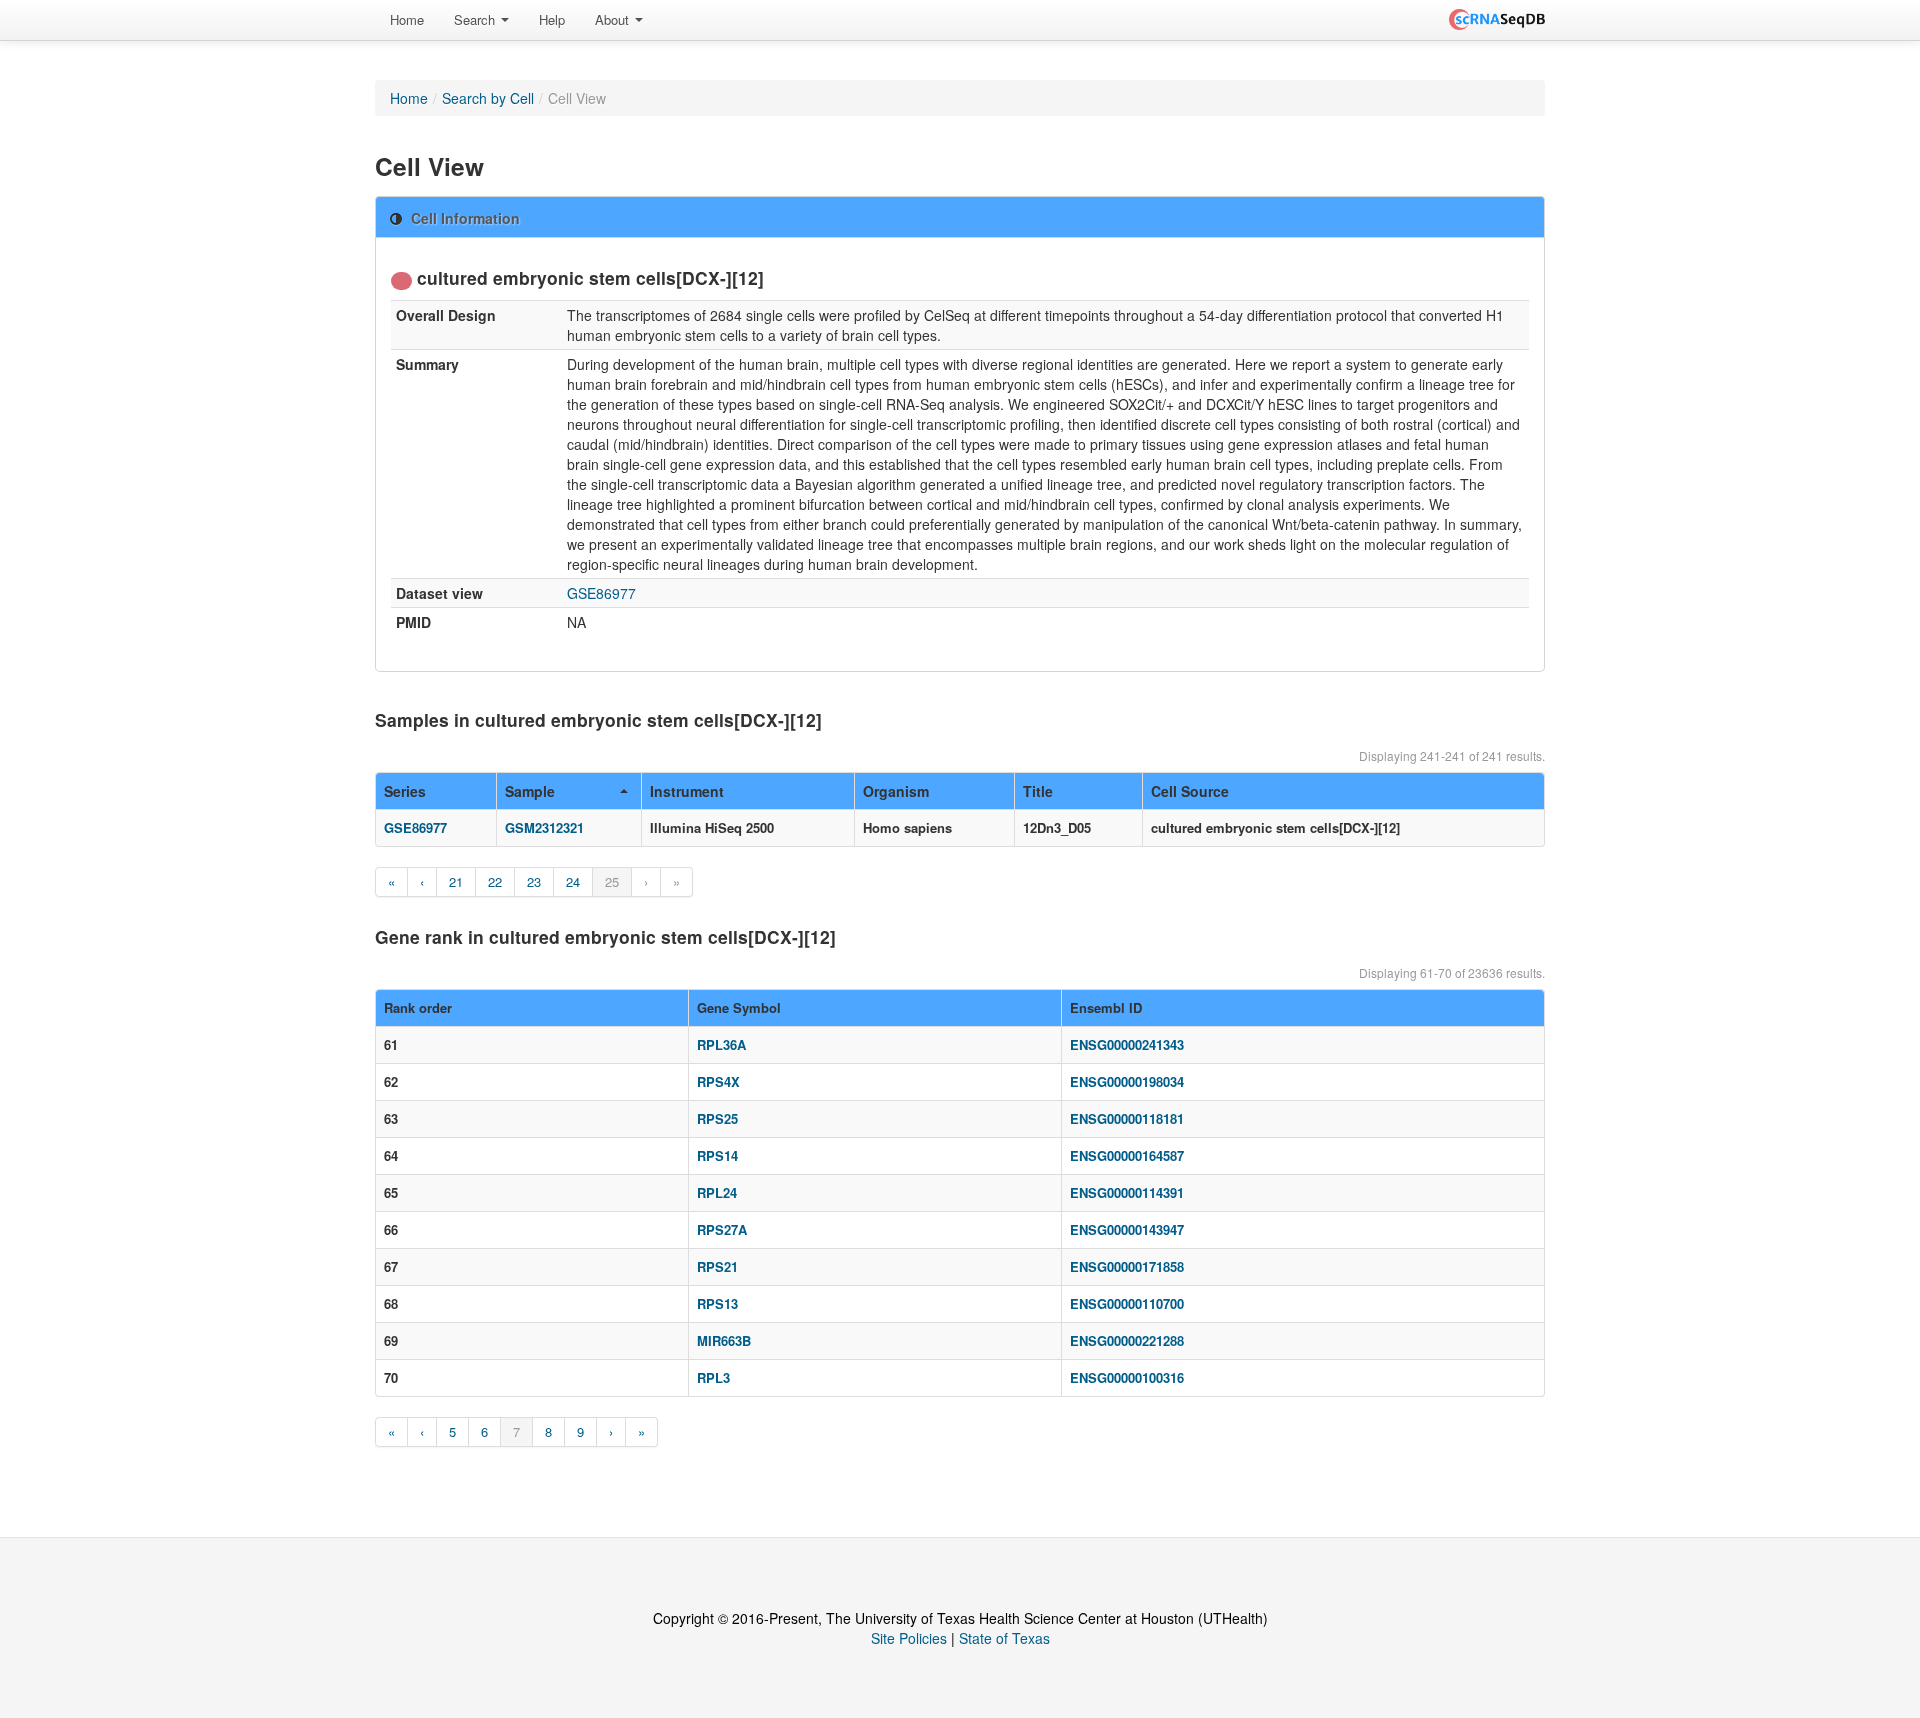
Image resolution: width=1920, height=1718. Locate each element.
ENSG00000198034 (1127, 1081)
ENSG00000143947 (1127, 1229)
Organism (896, 791)
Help (552, 19)
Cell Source (1190, 791)
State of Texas (1004, 1638)
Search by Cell (488, 98)
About (614, 19)
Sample (530, 791)
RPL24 (717, 1192)
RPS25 (717, 1118)
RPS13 (717, 1303)
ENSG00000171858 (1127, 1266)
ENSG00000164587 (1127, 1155)
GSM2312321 (544, 827)
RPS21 (717, 1266)
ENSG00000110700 (1127, 1303)
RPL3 (713, 1377)
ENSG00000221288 (1127, 1340)
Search (476, 19)
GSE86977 (601, 593)
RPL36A (721, 1044)
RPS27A (722, 1229)
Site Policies (909, 1638)
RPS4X (718, 1081)
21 (456, 881)
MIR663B (724, 1340)
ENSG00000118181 (1127, 1118)
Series (405, 791)
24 (573, 881)
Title (1038, 791)
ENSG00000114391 (1127, 1192)
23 (534, 881)
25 (612, 881)
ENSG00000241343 (1127, 1044)
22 (495, 881)
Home (407, 19)
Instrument (687, 791)
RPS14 (717, 1155)
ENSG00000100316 (1127, 1377)
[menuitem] (407, 20)
